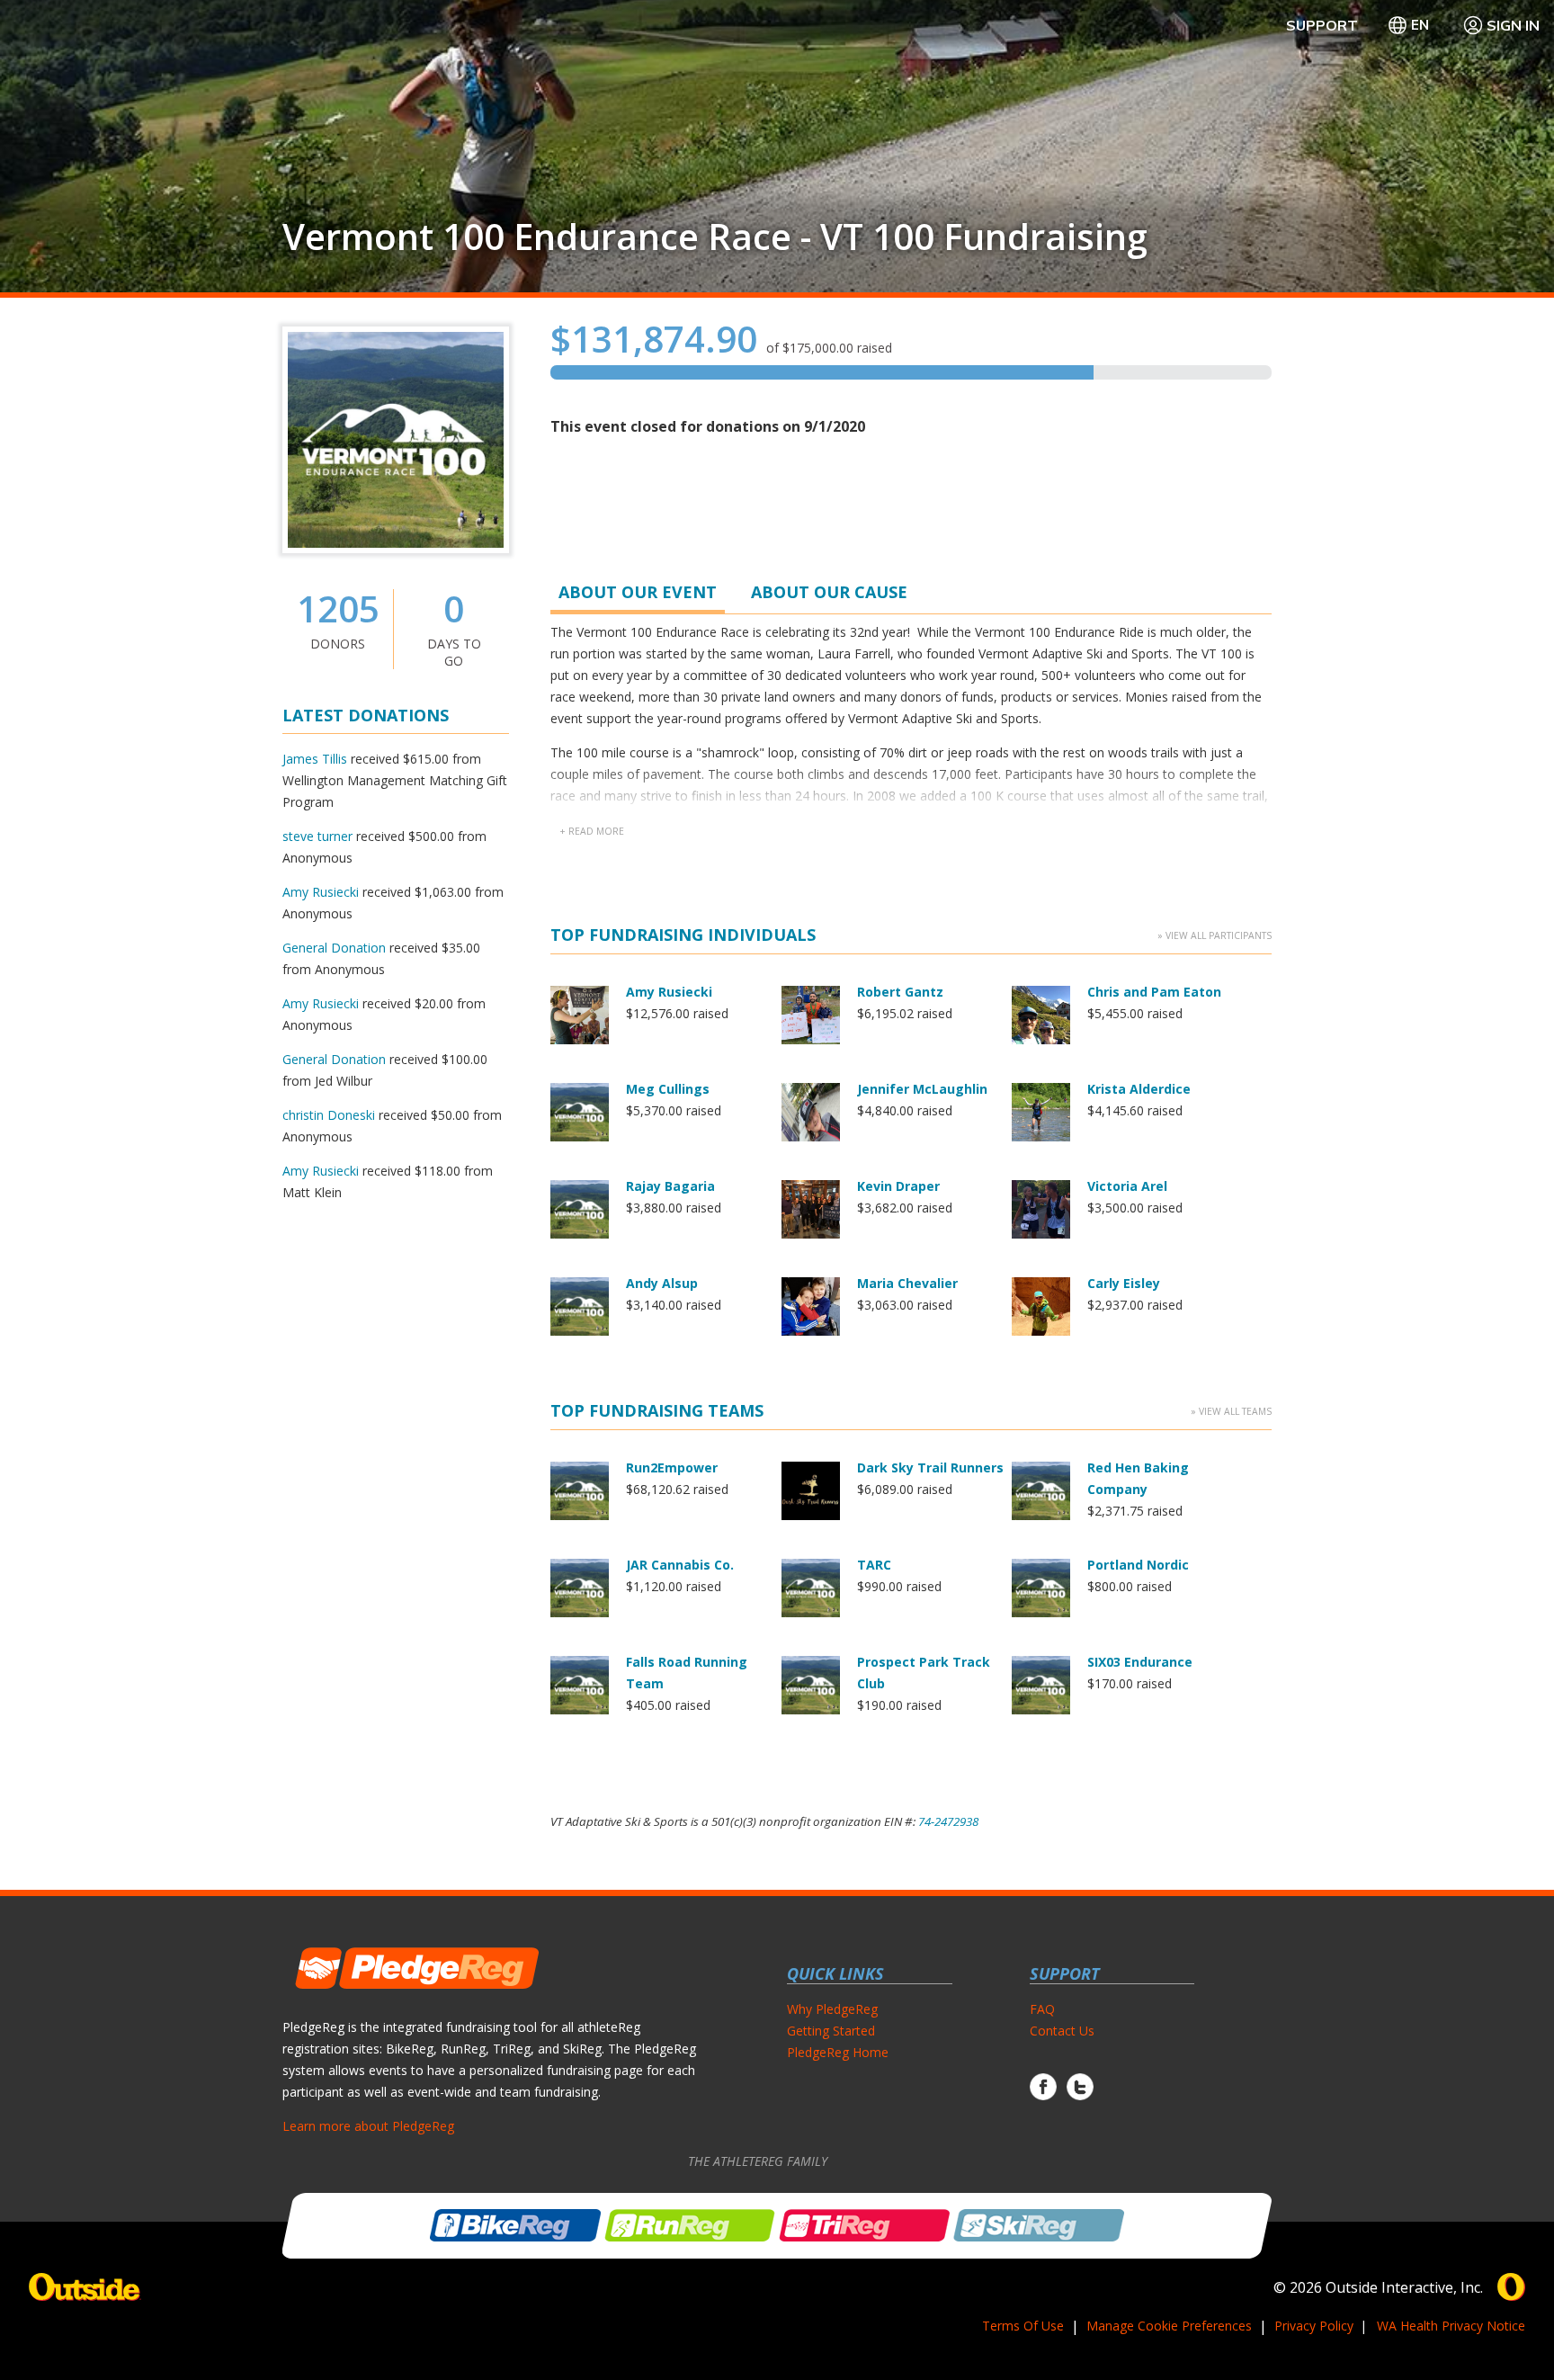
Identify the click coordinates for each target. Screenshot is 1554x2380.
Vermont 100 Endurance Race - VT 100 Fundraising (715, 237)
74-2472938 (948, 1821)
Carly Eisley (1124, 1283)
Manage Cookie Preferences (1169, 2326)
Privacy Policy (1314, 2326)
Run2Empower (672, 1467)
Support (1322, 25)
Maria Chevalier (907, 1283)
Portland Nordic (1138, 1565)
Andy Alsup (662, 1283)
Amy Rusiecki (321, 892)
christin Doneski (329, 1115)
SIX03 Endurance (1140, 1662)
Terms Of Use (1023, 2326)
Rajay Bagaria (670, 1186)
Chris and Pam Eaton (1154, 992)
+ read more (592, 831)
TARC (874, 1565)
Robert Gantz (900, 992)
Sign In (1513, 25)
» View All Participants (1215, 935)
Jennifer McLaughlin (922, 1089)
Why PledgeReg (832, 2009)
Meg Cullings (668, 1089)
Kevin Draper (898, 1186)
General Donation (334, 948)
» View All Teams (1231, 1411)
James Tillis (315, 759)
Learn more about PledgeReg (368, 2126)
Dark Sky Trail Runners (930, 1467)
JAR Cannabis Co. (680, 1565)
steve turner (317, 836)
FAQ (1042, 2009)
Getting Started (831, 2031)
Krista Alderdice (1139, 1089)
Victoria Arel (1127, 1186)
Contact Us (1062, 2031)
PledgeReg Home (838, 2052)
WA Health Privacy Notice (1451, 2326)
